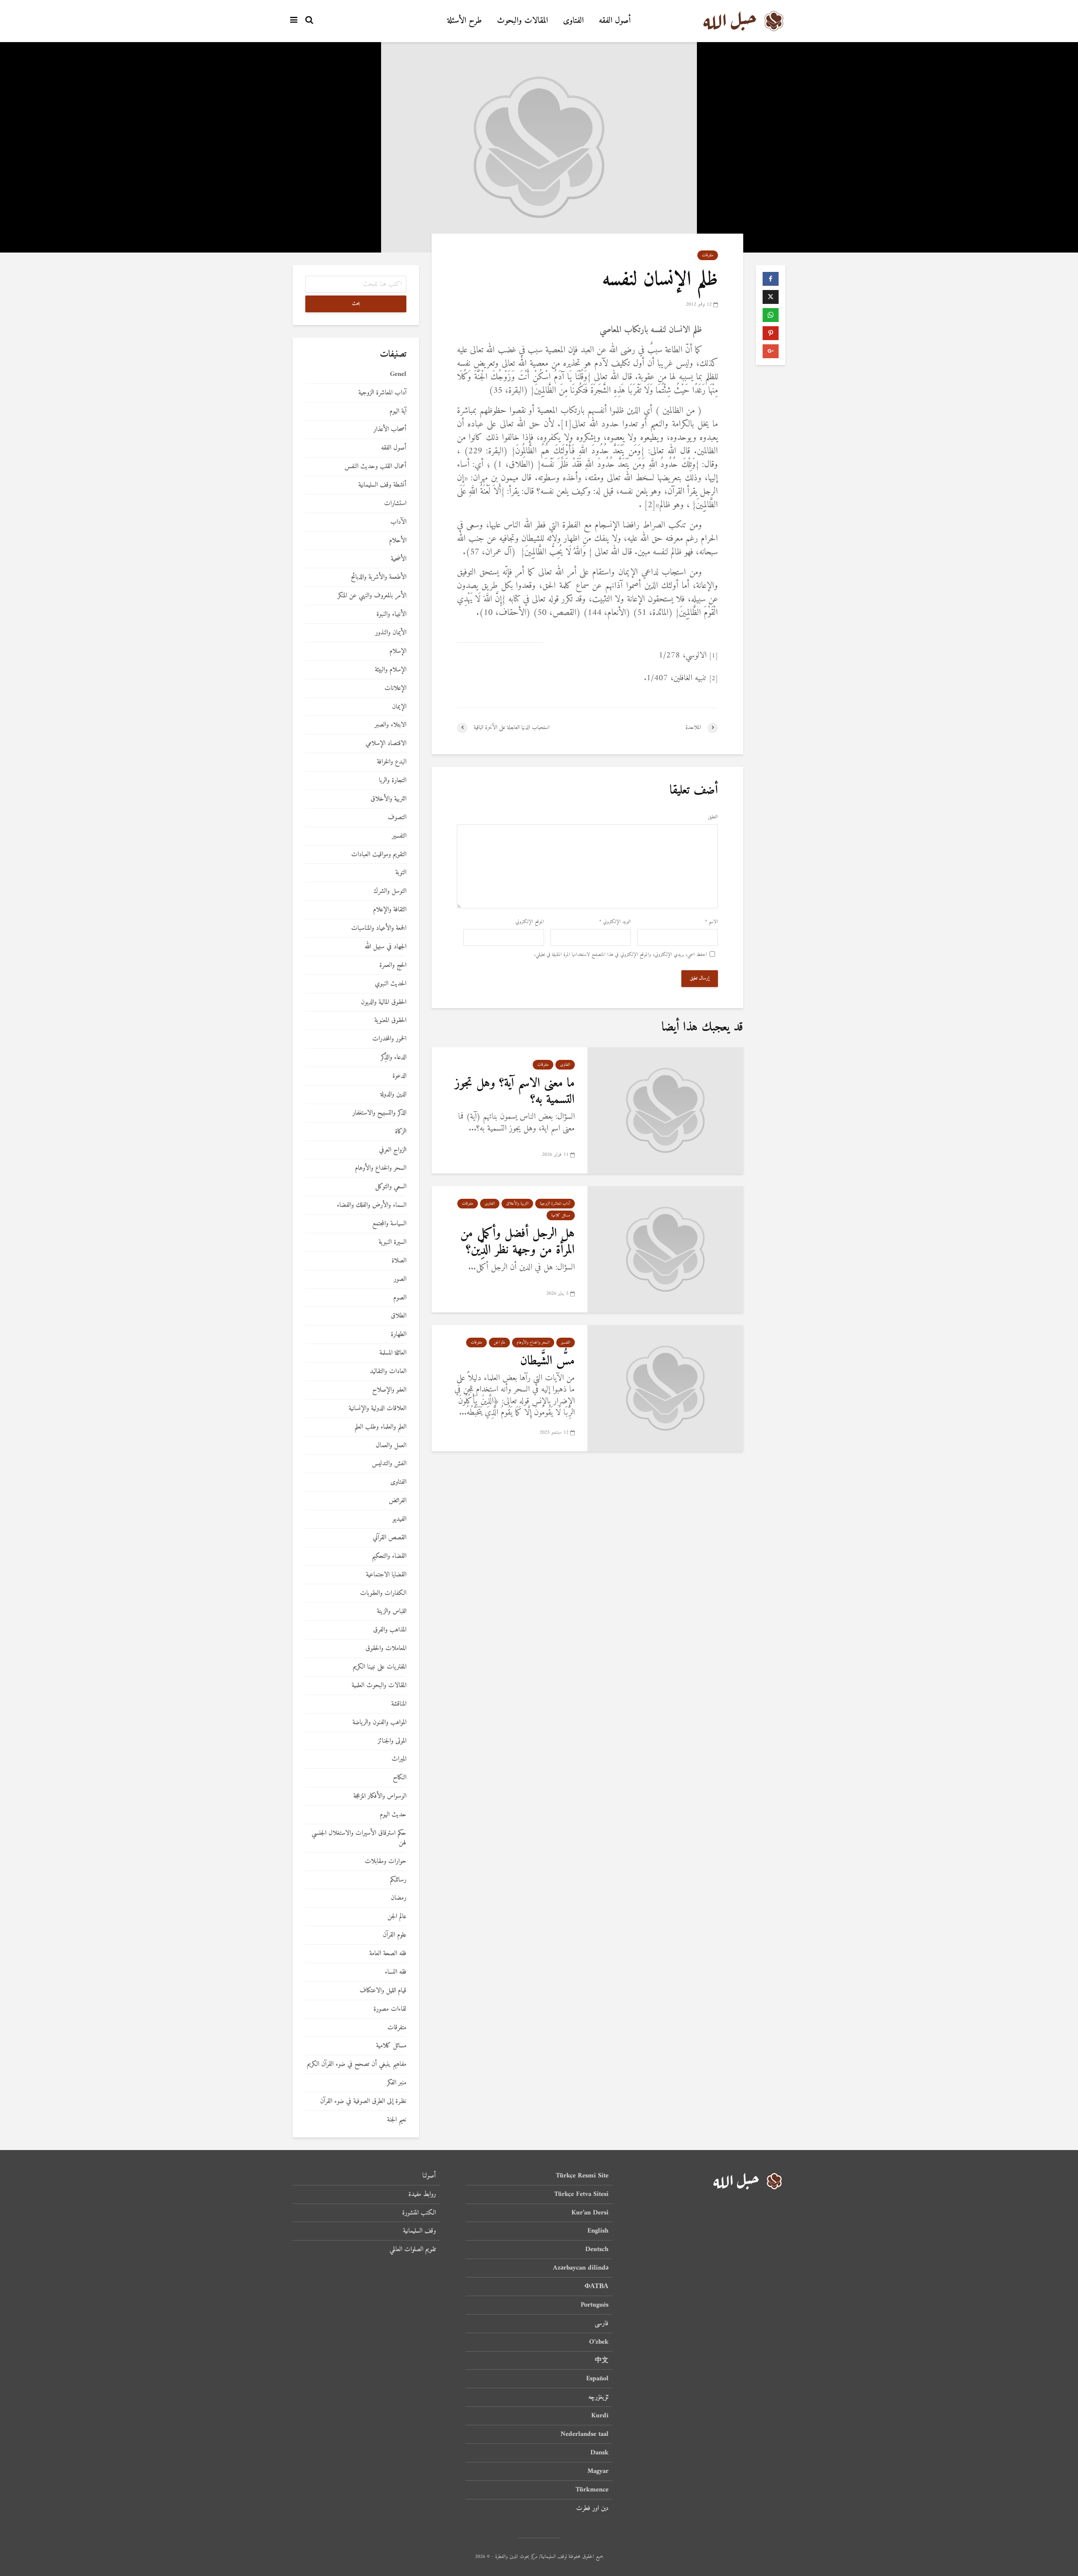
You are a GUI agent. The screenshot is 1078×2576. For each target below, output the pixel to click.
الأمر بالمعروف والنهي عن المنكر (372, 596)
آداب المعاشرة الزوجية (555, 1204)
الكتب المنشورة (419, 2213)
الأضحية (399, 559)
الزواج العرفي (393, 1150)
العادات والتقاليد (388, 1372)
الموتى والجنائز (392, 1741)
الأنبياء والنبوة (391, 614)
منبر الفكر (397, 2083)
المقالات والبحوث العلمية (379, 1686)
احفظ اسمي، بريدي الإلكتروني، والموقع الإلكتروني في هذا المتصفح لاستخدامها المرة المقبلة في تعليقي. (620, 955)
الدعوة (399, 1076)
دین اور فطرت (592, 2508)
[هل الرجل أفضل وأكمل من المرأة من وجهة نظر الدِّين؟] (665, 1249)
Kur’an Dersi (590, 2213)
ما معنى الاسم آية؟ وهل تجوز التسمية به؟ (515, 1091)
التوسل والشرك (390, 891)
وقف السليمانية (419, 2231)
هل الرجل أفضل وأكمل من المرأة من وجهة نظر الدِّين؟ (518, 1242)
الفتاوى (573, 21)
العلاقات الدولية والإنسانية (378, 1409)
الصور (400, 1279)
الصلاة (399, 1261)
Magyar (598, 2471)
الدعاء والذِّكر (394, 1058)
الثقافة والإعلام (390, 910)
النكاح (400, 1778)
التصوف (397, 818)
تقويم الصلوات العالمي (413, 2249)
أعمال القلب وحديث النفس (375, 467)
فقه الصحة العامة (388, 1954)
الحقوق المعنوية (390, 1021)
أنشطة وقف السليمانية (382, 485)
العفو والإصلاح (389, 1390)
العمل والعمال (391, 1446)
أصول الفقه (615, 21)
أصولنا (429, 2176)
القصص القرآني (390, 1538)
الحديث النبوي (391, 984)
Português (595, 2305)
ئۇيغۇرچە (598, 2397)
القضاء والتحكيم (389, 1556)
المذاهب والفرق (390, 1630)
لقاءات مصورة (390, 2009)
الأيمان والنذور (391, 633)
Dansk (599, 2453)
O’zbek (599, 2342)
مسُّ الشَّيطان (547, 1361)
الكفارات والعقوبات (383, 1593)
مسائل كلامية (561, 1215)
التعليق (713, 817)
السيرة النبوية (392, 1242)
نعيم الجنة (397, 2120)
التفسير (566, 1343)
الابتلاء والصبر (391, 725)
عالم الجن (499, 1343)
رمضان (399, 1898)
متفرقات (708, 255)
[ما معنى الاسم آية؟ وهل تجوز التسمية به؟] (665, 1110)
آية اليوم (398, 411)
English (598, 2231)
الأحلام (398, 541)
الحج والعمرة (393, 965)
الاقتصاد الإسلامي (386, 744)
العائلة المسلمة (393, 1353)
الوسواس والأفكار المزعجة (380, 1796)
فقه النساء (396, 1972)
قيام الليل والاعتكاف (383, 1991)
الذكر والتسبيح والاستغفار (379, 1113)
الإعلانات (395, 688)
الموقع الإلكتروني (530, 922)
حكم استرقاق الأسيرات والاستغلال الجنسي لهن (359, 1838)
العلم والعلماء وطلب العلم (380, 1427)
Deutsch (597, 2249)
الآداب (398, 522)
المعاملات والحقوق (386, 1649)
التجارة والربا (393, 781)
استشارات (395, 504)
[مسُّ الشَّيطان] (665, 1388)
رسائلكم (398, 1880)
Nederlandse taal (584, 2434)
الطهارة (399, 1335)
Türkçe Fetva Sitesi (581, 2194)
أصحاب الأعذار (390, 430)
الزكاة (401, 1132)
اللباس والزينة (392, 1611)
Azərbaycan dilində (581, 2268)
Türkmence (592, 2490)
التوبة (401, 873)
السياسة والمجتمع (389, 1224)
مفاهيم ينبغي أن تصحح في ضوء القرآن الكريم (357, 2064)
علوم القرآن (395, 1935)
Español (597, 2379)
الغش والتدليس (389, 1464)
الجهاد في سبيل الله (386, 947)
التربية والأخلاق (517, 1204)
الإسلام (398, 651)
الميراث (399, 1759)
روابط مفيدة (422, 2194)
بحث (356, 304)
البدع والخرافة (392, 762)
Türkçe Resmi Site (582, 2176)
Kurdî (600, 2416)
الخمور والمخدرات (389, 1039)
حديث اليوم (393, 1815)
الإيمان (399, 707)
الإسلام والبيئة (391, 670)
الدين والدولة (393, 1095)
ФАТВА (596, 2286)
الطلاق (399, 1316)
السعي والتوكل (391, 1187)
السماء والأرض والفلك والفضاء (372, 1205)
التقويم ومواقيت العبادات (379, 855)
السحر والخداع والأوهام (533, 1343)
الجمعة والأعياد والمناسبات (379, 928)
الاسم (711, 922)
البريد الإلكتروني (615, 922)
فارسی (602, 2323)
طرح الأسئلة (464, 21)
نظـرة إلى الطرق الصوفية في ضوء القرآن (363, 2101)
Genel (398, 374)
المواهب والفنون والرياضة (379, 1723)
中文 (602, 2360)
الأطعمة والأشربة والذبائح (379, 577)
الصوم (400, 1298)
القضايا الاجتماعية (386, 1575)
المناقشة (399, 1704)
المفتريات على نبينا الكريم (380, 1667)
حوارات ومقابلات (386, 1861)
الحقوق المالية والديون (384, 1002)
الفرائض (398, 1501)
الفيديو (399, 1519)
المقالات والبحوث (522, 21)
